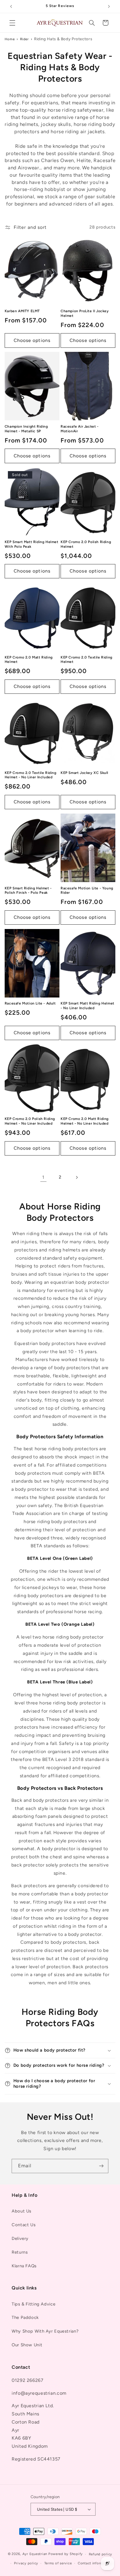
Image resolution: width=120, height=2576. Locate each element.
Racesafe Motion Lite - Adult (30, 1003)
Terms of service (58, 2563)
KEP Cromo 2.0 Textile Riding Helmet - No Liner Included (31, 775)
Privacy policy (26, 2563)
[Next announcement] (109, 6)
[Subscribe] (101, 2166)
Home (10, 39)
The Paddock (25, 2317)
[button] (12, 23)
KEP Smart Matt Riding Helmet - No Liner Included (88, 1006)
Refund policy (101, 2554)
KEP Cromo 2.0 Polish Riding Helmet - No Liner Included (30, 1121)
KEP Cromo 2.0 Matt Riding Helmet (29, 660)
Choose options (32, 340)
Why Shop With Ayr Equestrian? (45, 2331)
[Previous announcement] (11, 6)
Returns (20, 2252)
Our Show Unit (27, 2345)
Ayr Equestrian (35, 2554)
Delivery (20, 2238)
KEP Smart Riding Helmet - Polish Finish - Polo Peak (28, 891)
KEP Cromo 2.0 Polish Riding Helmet (86, 544)
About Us (22, 2211)
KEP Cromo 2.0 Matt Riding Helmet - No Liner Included (85, 1121)
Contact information (95, 2563)
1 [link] (43, 1177)
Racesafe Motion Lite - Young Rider (87, 891)
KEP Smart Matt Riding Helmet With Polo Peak (32, 544)
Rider (24, 39)
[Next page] (77, 1177)
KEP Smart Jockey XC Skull (84, 773)
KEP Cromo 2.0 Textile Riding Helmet (87, 660)
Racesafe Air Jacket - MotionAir (80, 429)
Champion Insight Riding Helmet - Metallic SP (26, 429)
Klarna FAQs (24, 2266)
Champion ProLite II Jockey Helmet (85, 313)
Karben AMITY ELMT (22, 311)
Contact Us (24, 2225)
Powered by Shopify (66, 2554)
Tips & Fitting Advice (33, 2304)
